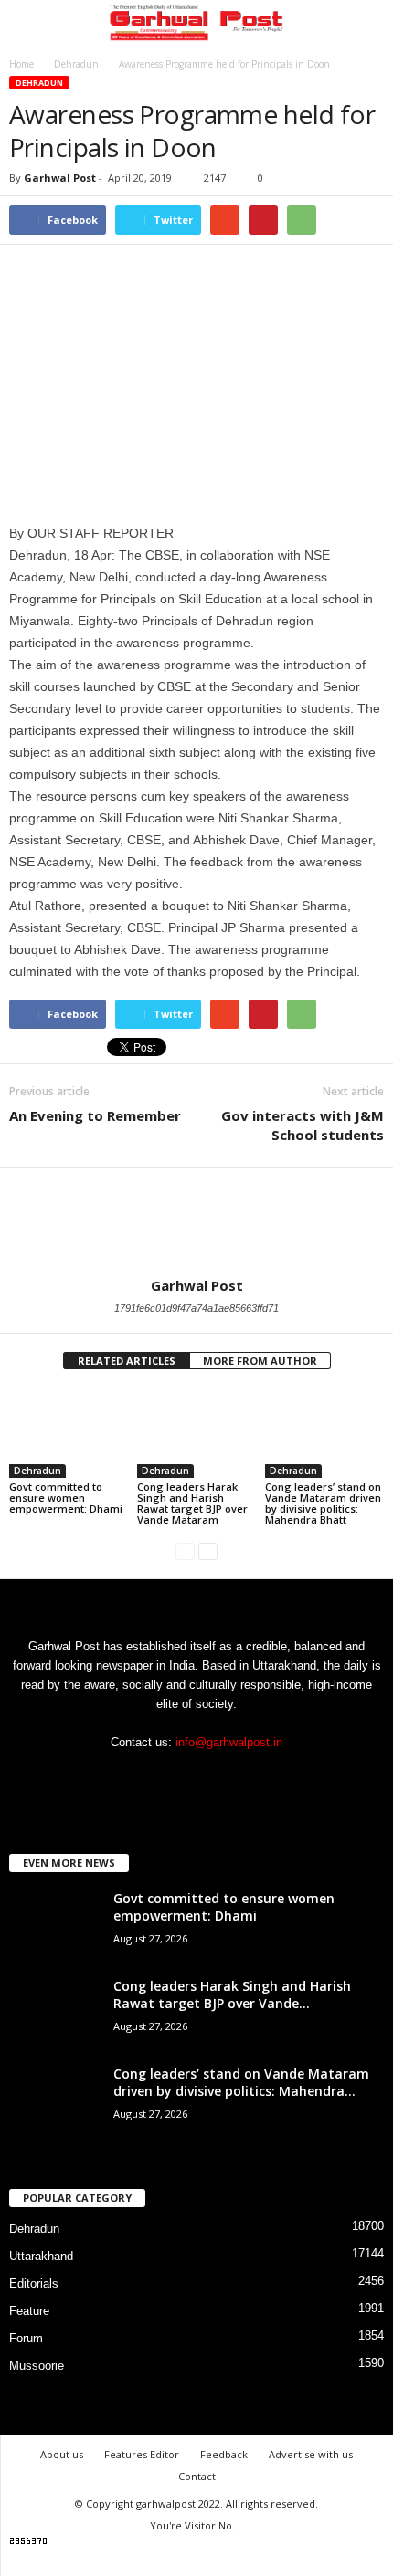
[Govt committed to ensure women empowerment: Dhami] (69, 1433)
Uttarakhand (41, 2256)
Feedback (224, 2454)
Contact (197, 2476)
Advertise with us (311, 2454)
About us (62, 2454)
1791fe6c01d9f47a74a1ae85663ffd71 (196, 1308)
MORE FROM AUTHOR (260, 1361)
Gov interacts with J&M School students (303, 1125)
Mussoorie (37, 2366)
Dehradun (39, 83)
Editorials (34, 2283)
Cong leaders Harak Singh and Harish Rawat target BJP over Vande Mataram (192, 1503)
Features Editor (142, 2454)
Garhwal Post (60, 178)
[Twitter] (199, 1778)
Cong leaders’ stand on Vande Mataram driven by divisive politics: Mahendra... (241, 2082)
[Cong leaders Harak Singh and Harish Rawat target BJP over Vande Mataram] (196, 1433)
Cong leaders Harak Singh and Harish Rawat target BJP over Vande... (232, 1995)
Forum (26, 2338)
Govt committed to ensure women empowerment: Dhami (66, 1497)
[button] (365, 25)
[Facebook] (161, 1778)
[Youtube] (234, 1778)
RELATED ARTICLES (127, 1361)
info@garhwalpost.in (229, 1742)
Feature (29, 2311)
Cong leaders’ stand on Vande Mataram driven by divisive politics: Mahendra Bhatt (323, 1503)
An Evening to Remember (95, 1115)
